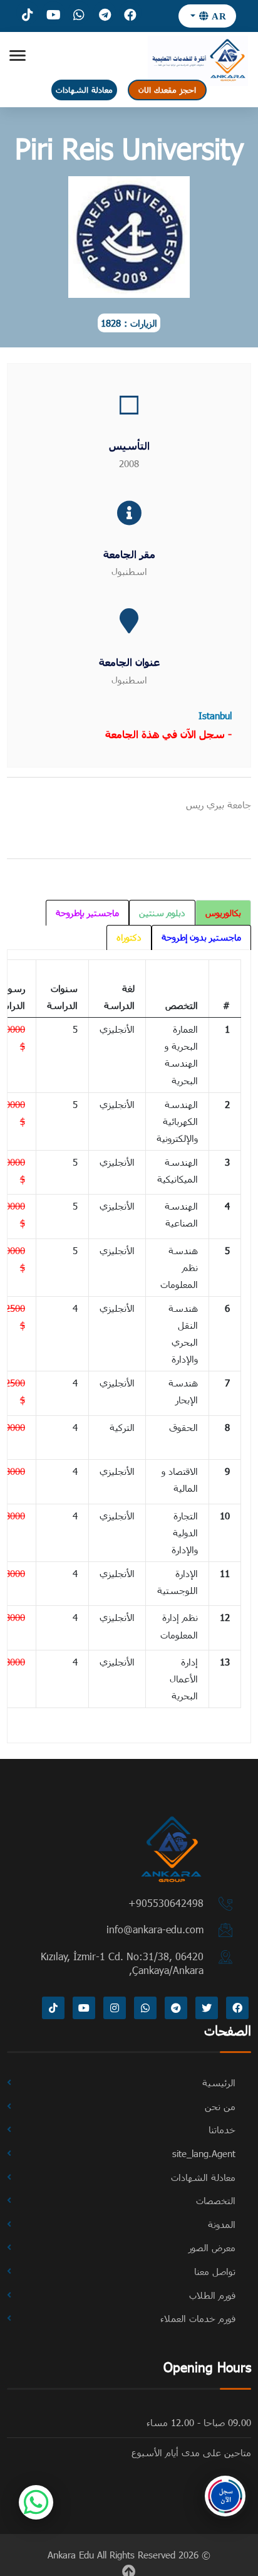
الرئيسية (219, 2082)
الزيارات (144, 323)
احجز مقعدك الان (167, 90)
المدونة (222, 2224)
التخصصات (216, 2200)
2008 (129, 463)
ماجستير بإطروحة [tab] (87, 913)
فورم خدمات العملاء (198, 2318)
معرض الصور (212, 2247)
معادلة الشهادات (84, 90)
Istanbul (215, 715)
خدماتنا (222, 2130)
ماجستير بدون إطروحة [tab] (201, 937)
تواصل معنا (215, 2271)
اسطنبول (129, 571)
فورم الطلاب (212, 2295)
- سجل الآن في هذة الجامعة (168, 734)
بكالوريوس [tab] (223, 913)
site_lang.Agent (204, 2153)
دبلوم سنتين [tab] (162, 913)
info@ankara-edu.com (155, 1929)
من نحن (220, 2106)
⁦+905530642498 (166, 1903)
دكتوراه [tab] (129, 937)
